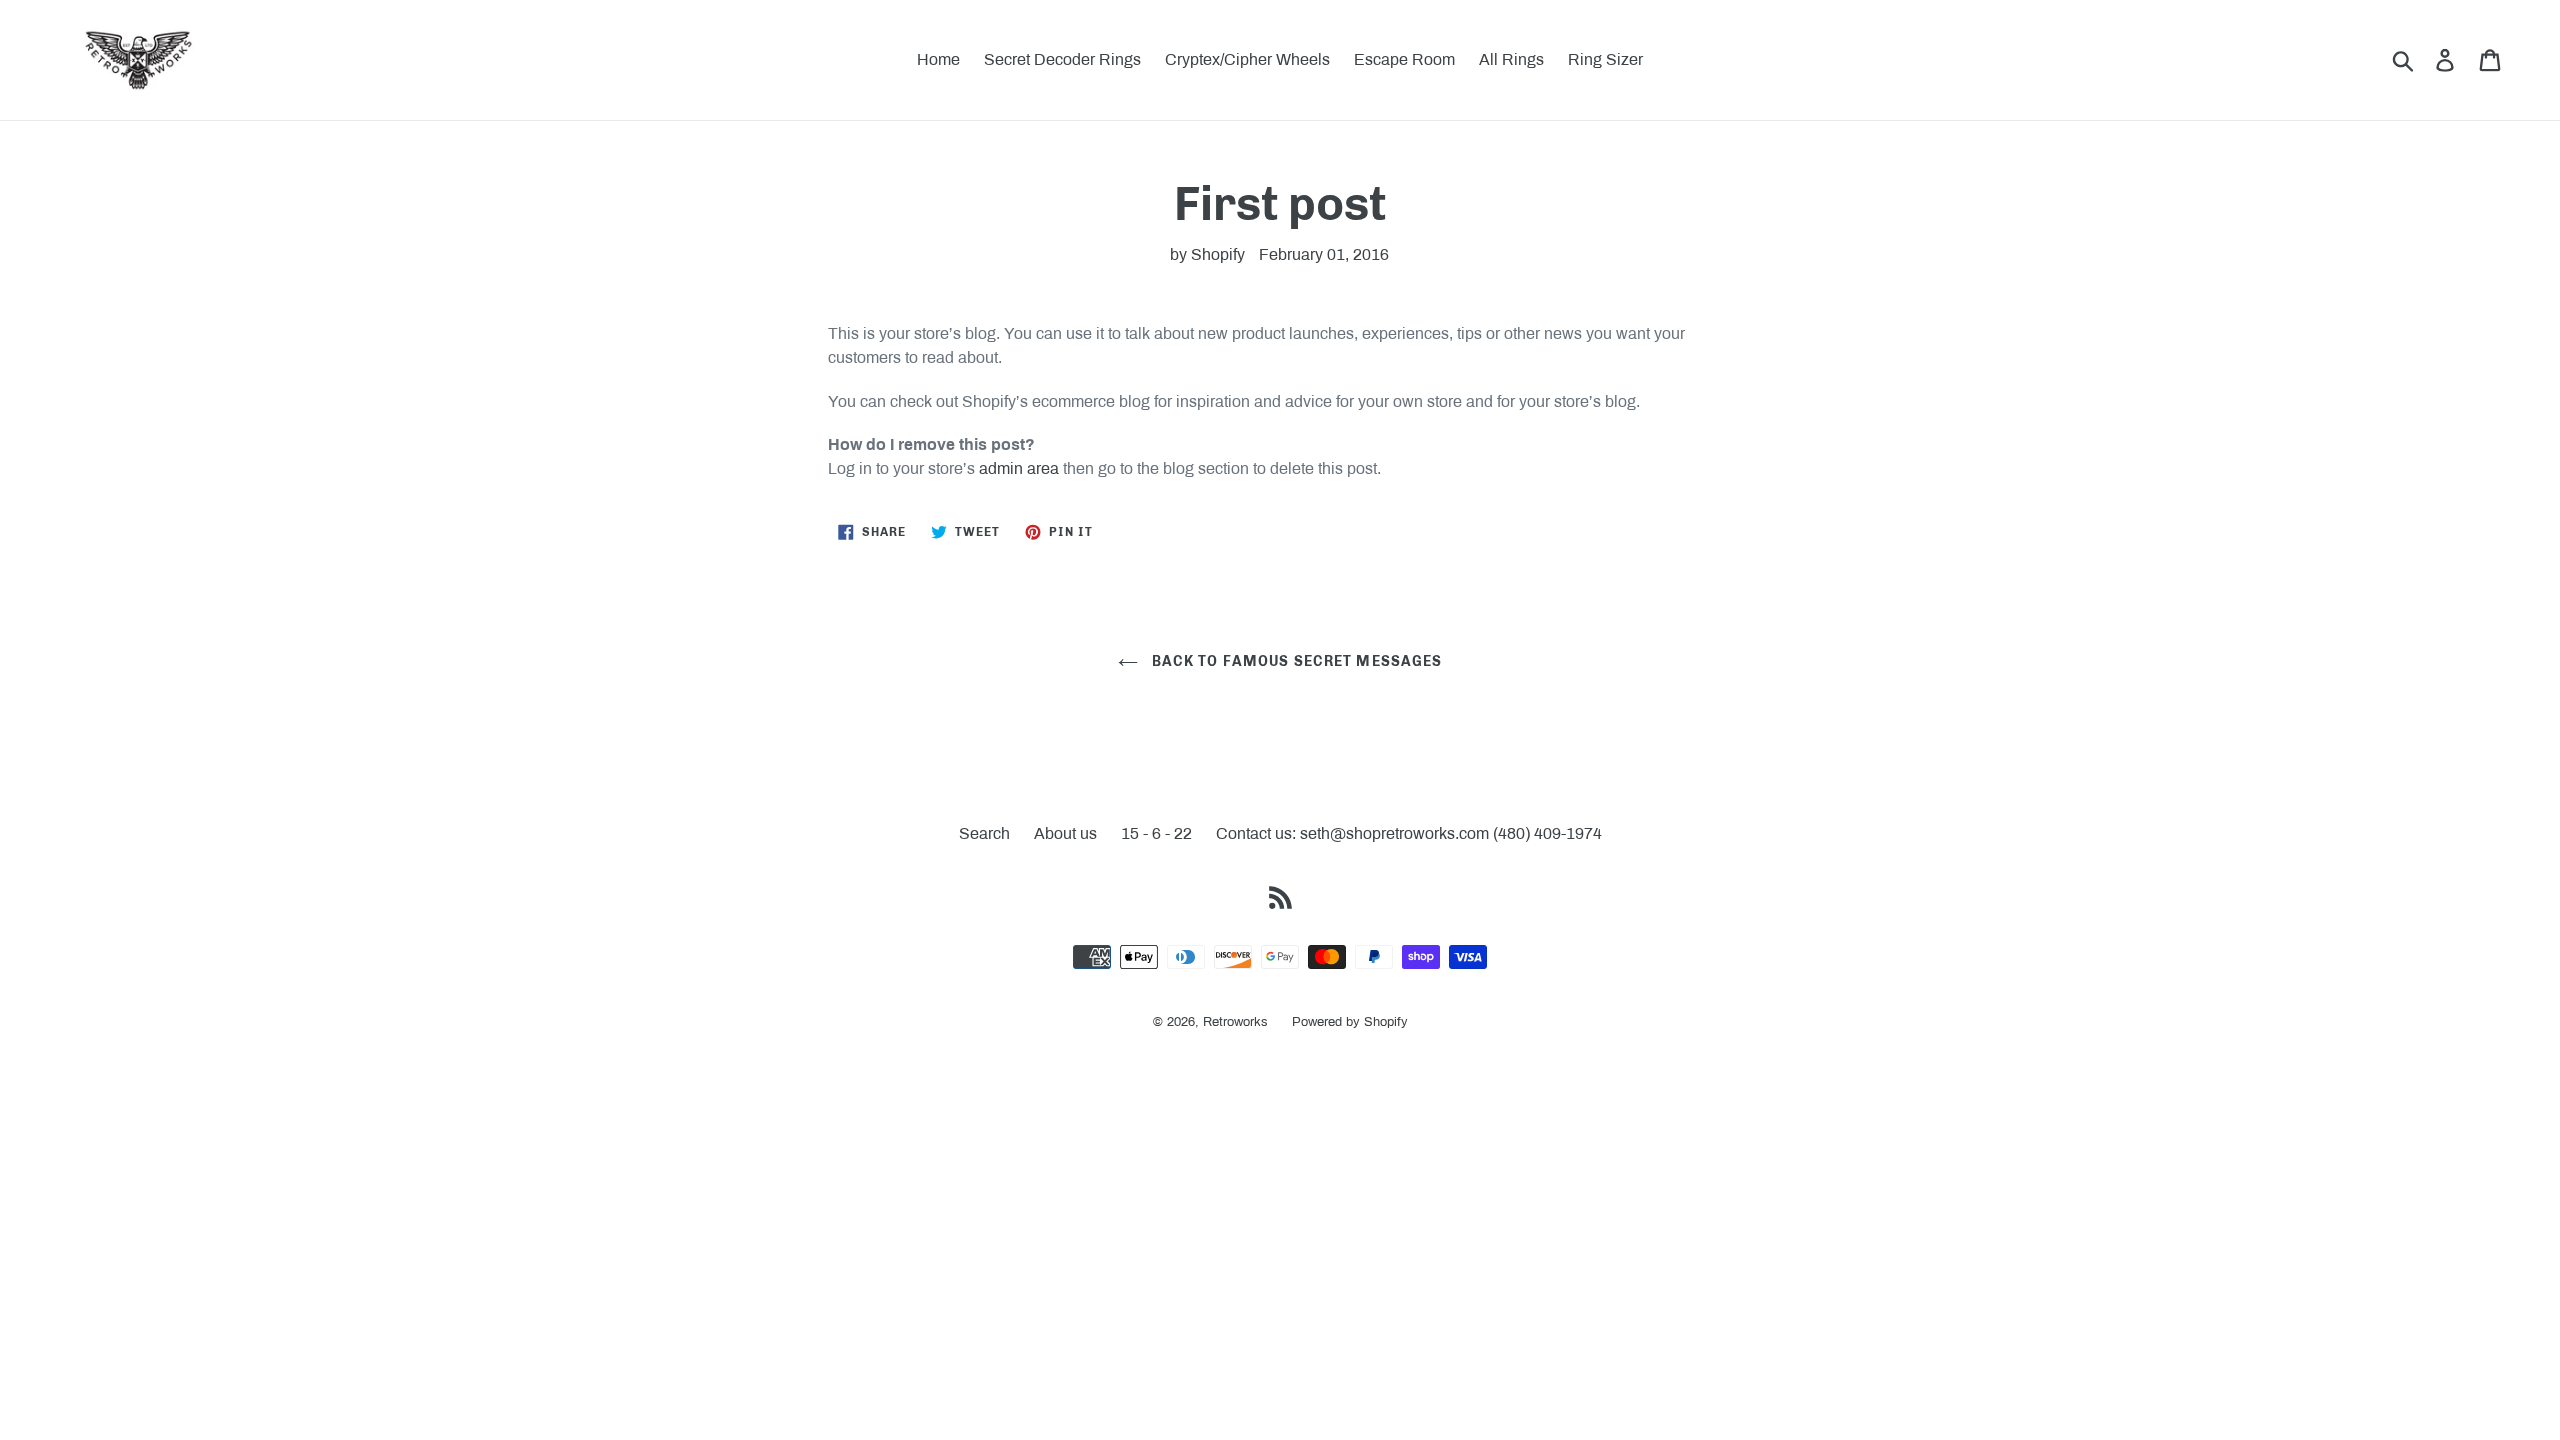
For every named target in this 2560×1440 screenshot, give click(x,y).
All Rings (1511, 59)
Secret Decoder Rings (1062, 59)
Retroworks (1235, 1022)
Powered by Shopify (1350, 1022)
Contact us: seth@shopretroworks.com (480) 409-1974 (1409, 833)
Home (938, 59)
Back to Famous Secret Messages (1295, 661)
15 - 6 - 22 (1156, 833)
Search (984, 833)
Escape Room (1404, 59)
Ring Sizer (1605, 59)
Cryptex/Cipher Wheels (1247, 59)
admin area (1019, 468)
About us (1065, 833)
